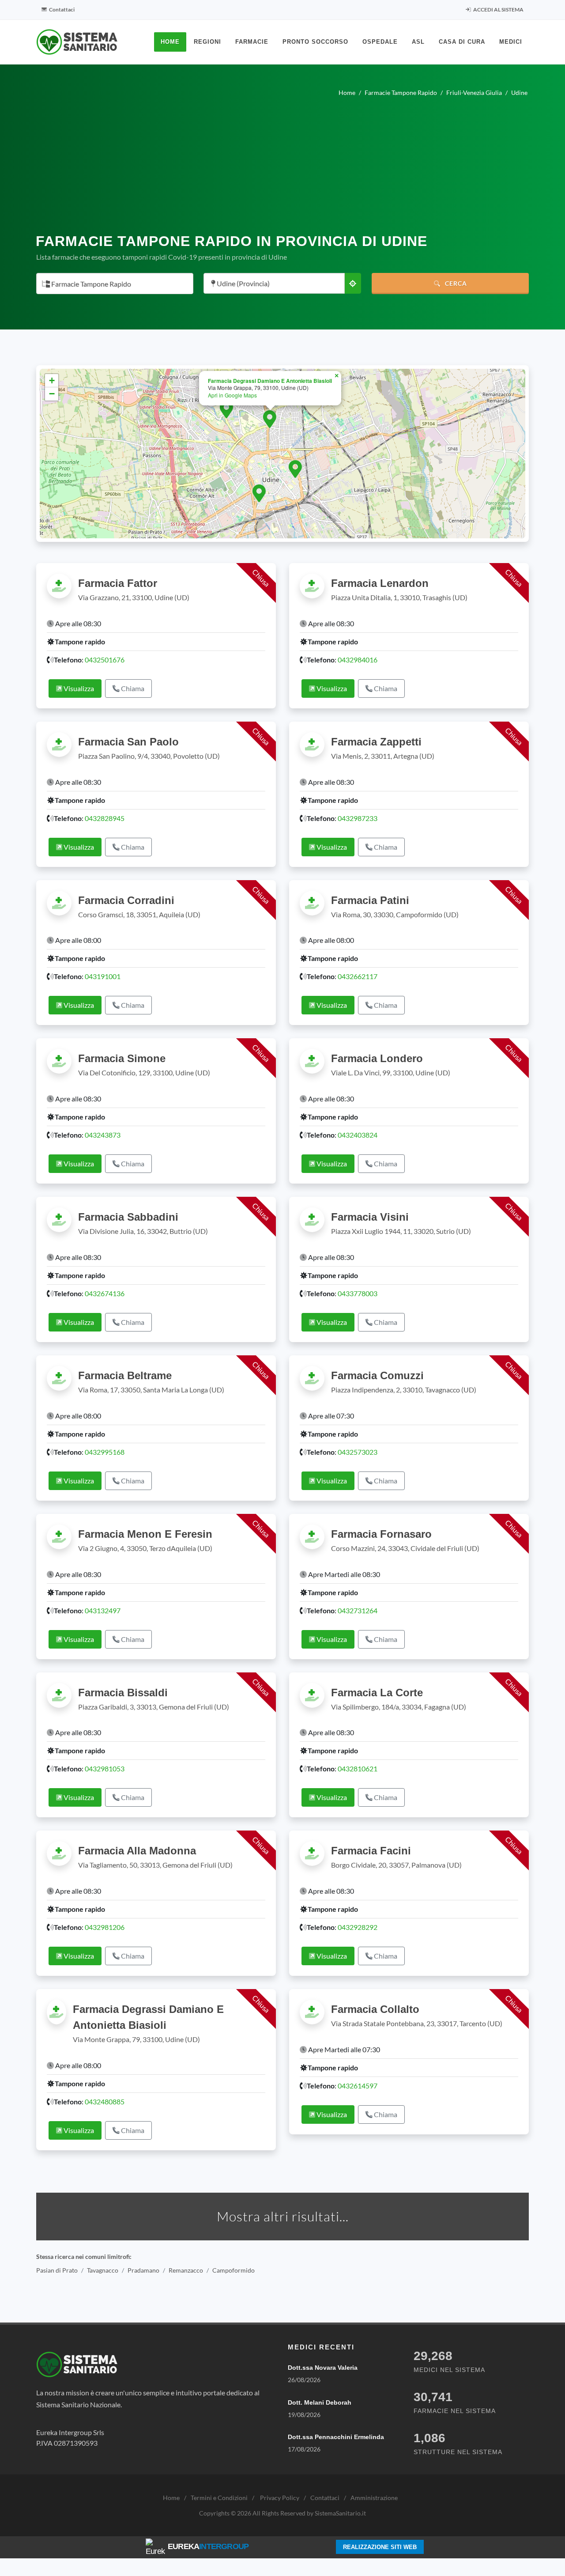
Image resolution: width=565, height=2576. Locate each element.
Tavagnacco (103, 2270)
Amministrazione (374, 2498)
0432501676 (105, 660)
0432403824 (358, 1135)
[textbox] (112, 284)
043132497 (103, 1610)
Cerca (455, 283)
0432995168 (105, 1452)
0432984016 (358, 660)
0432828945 (105, 818)
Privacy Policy (280, 2498)
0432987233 (358, 818)
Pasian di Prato (57, 2270)
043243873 (103, 1135)
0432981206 (105, 1927)
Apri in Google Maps (232, 395)
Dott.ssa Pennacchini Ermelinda (336, 2437)
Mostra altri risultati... (283, 2216)
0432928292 (358, 1927)
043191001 (103, 976)
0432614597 (358, 2086)
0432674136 (105, 1293)
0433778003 (358, 1293)
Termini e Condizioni (219, 2498)
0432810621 (358, 1768)
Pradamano (143, 2270)
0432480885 (105, 2101)
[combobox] (115, 284)
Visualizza (78, 688)
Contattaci (61, 9)
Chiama (132, 688)
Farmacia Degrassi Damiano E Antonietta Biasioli (270, 381)
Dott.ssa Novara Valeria (323, 2368)
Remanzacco (186, 2270)
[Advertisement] (282, 162)
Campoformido (234, 2270)
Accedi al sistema (498, 9)
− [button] (52, 394)
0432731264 (358, 1610)
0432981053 (105, 1768)
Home (171, 2498)
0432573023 (358, 1452)
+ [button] (52, 380)
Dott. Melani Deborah (320, 2402)
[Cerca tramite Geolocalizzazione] (353, 283)
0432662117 (358, 976)
